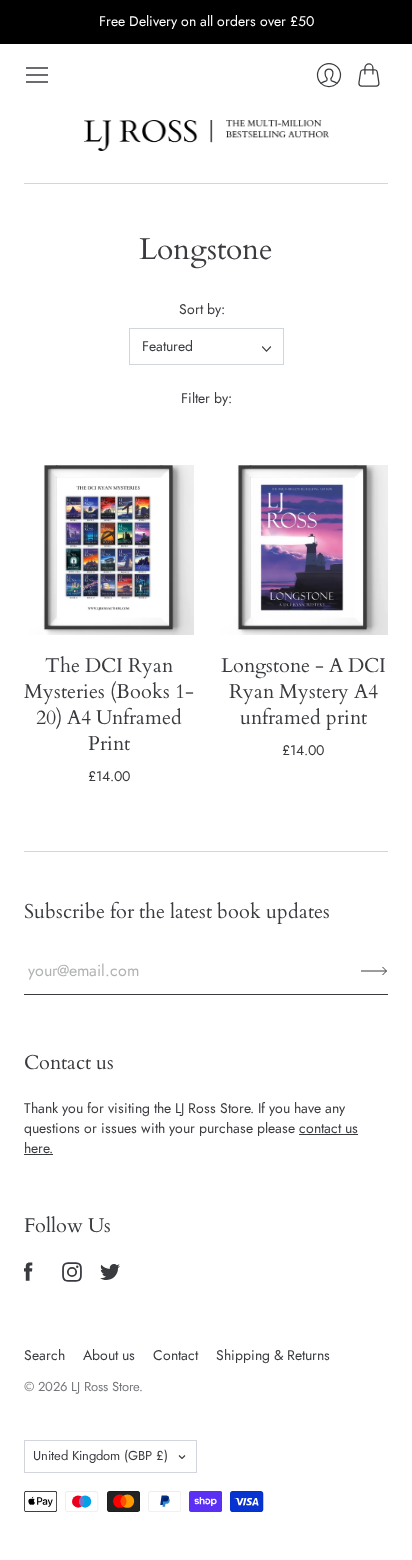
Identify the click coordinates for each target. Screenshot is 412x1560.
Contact (175, 1355)
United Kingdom (100, 1455)
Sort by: (202, 309)
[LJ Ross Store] (206, 135)
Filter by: (206, 398)
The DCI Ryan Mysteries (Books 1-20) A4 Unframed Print (109, 704)
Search (44, 1355)
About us (109, 1355)
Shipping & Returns (273, 1355)
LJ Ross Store (105, 1386)
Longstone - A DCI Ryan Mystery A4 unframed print (303, 691)
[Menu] (37, 75)
